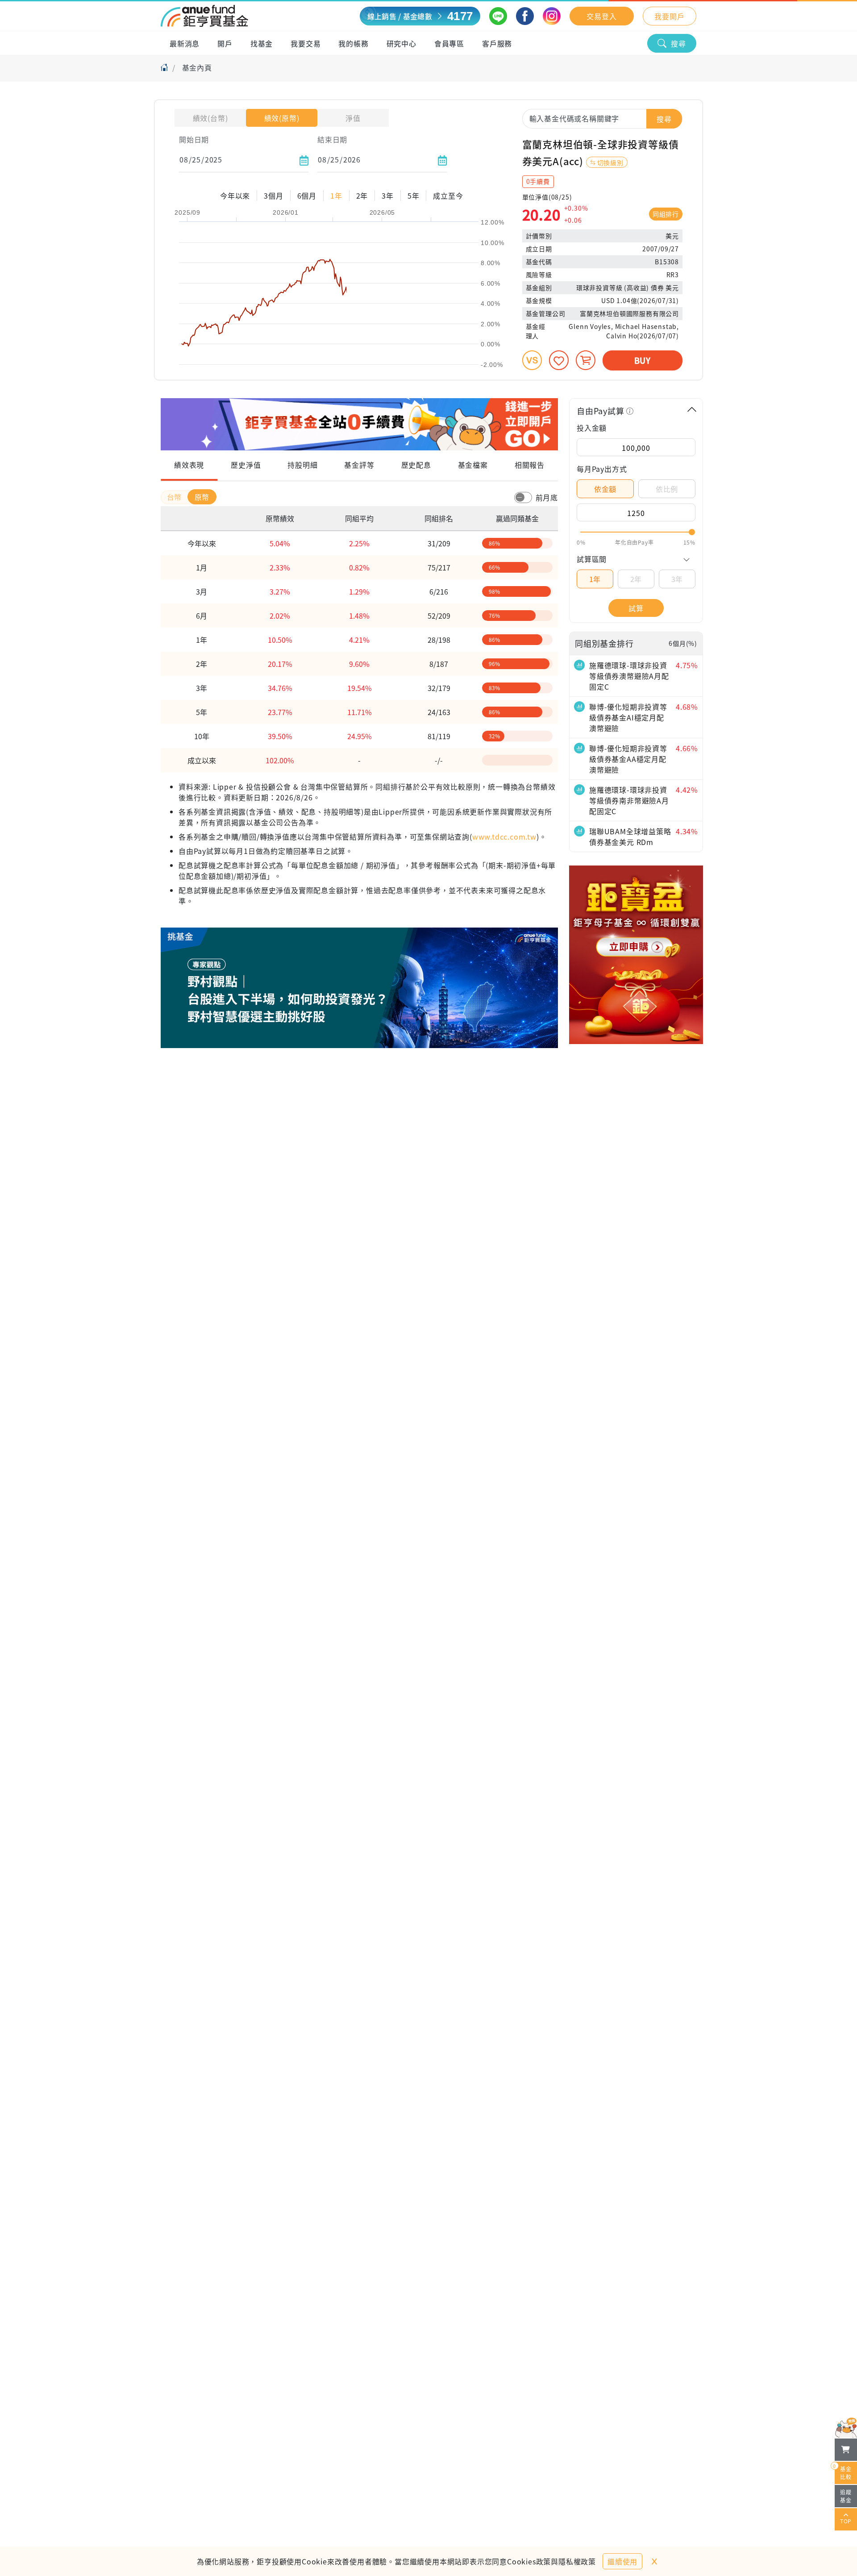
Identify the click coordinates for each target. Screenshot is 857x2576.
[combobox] (602, 118)
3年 (677, 579)
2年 (636, 579)
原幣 (202, 497)
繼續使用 (622, 2561)
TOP (846, 2521)
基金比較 (843, 2471)
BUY (643, 360)
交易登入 (601, 16)
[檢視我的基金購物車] (846, 2450)
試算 (636, 608)
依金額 (605, 489)
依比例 (667, 489)
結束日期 (332, 139)
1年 (595, 579)
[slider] (636, 532)
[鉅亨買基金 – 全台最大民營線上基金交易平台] (204, 16)
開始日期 (194, 139)
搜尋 (678, 43)
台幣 (175, 497)
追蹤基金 (846, 2496)
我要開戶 (669, 16)
